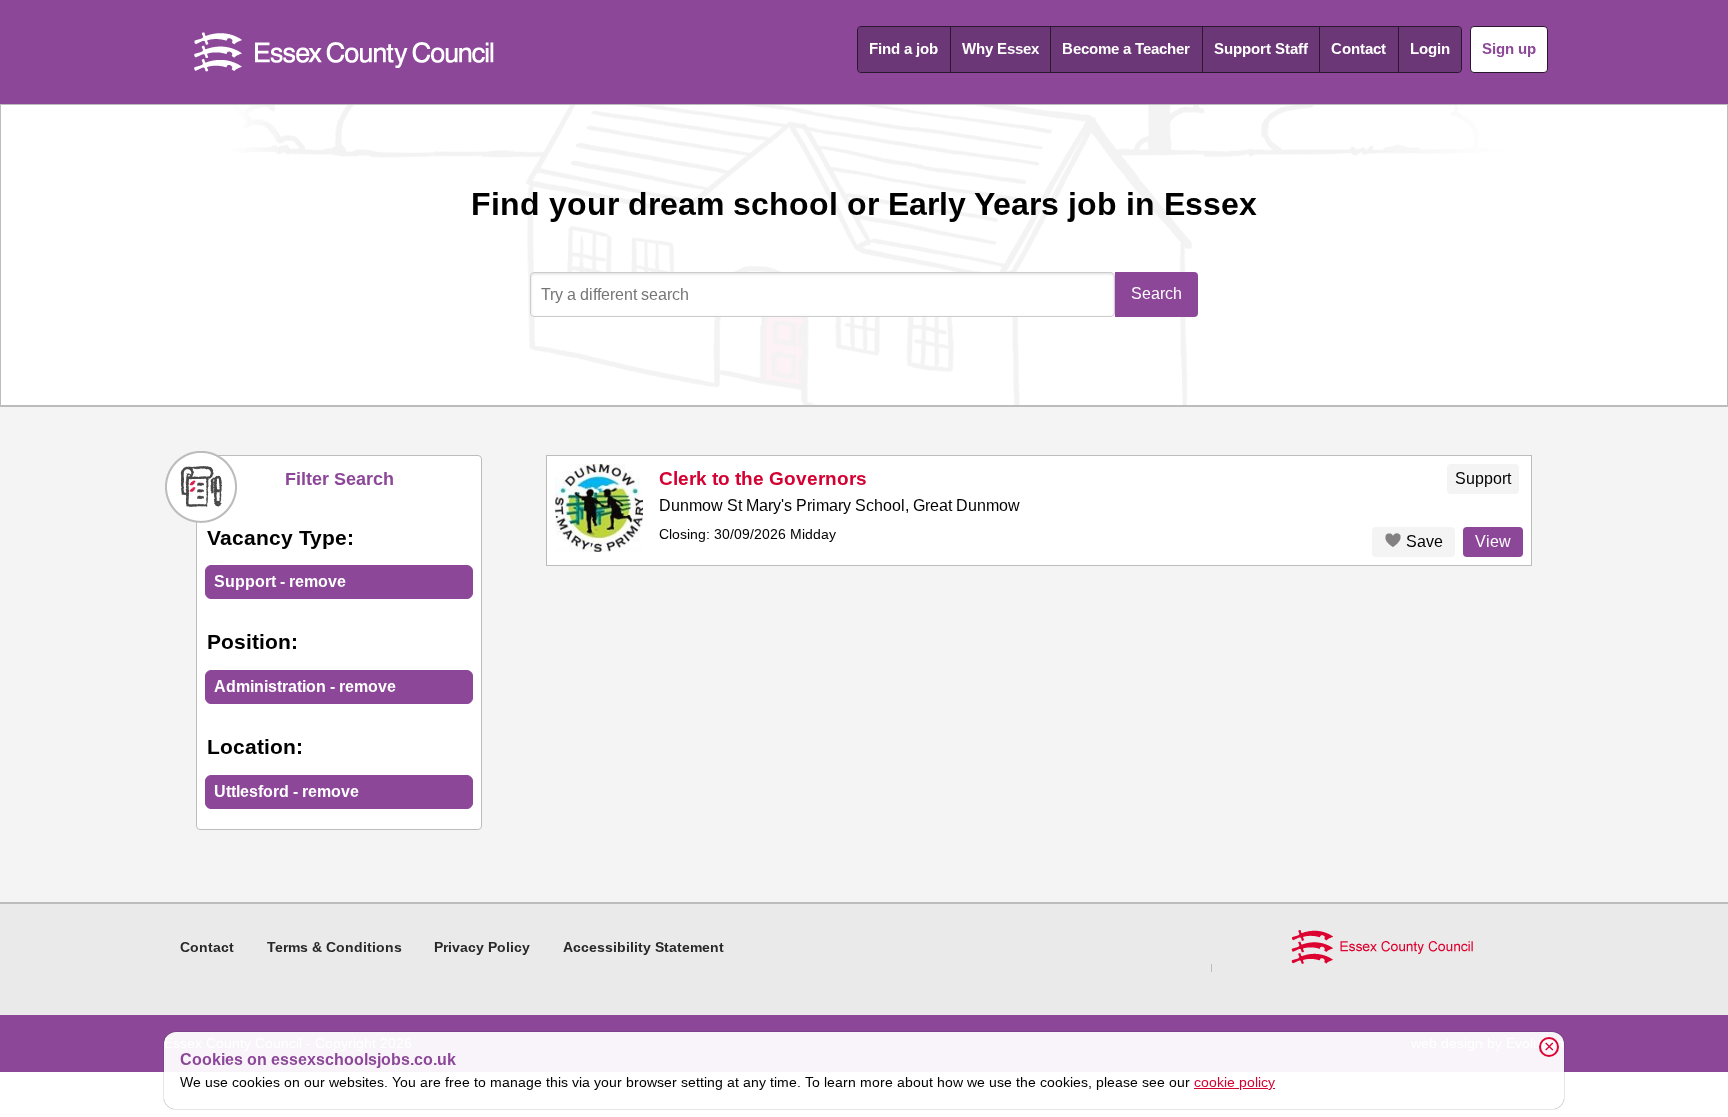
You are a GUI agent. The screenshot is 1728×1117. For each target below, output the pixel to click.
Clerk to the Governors (763, 478)
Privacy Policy (482, 947)
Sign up (1509, 48)
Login (1430, 48)
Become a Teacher (1126, 48)
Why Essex (1000, 48)
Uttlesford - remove (286, 791)
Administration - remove (305, 686)
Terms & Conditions (334, 947)
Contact (1358, 48)
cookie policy (1234, 1082)
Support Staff (1261, 48)
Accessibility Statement (643, 947)
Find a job (903, 48)
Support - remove (280, 581)
